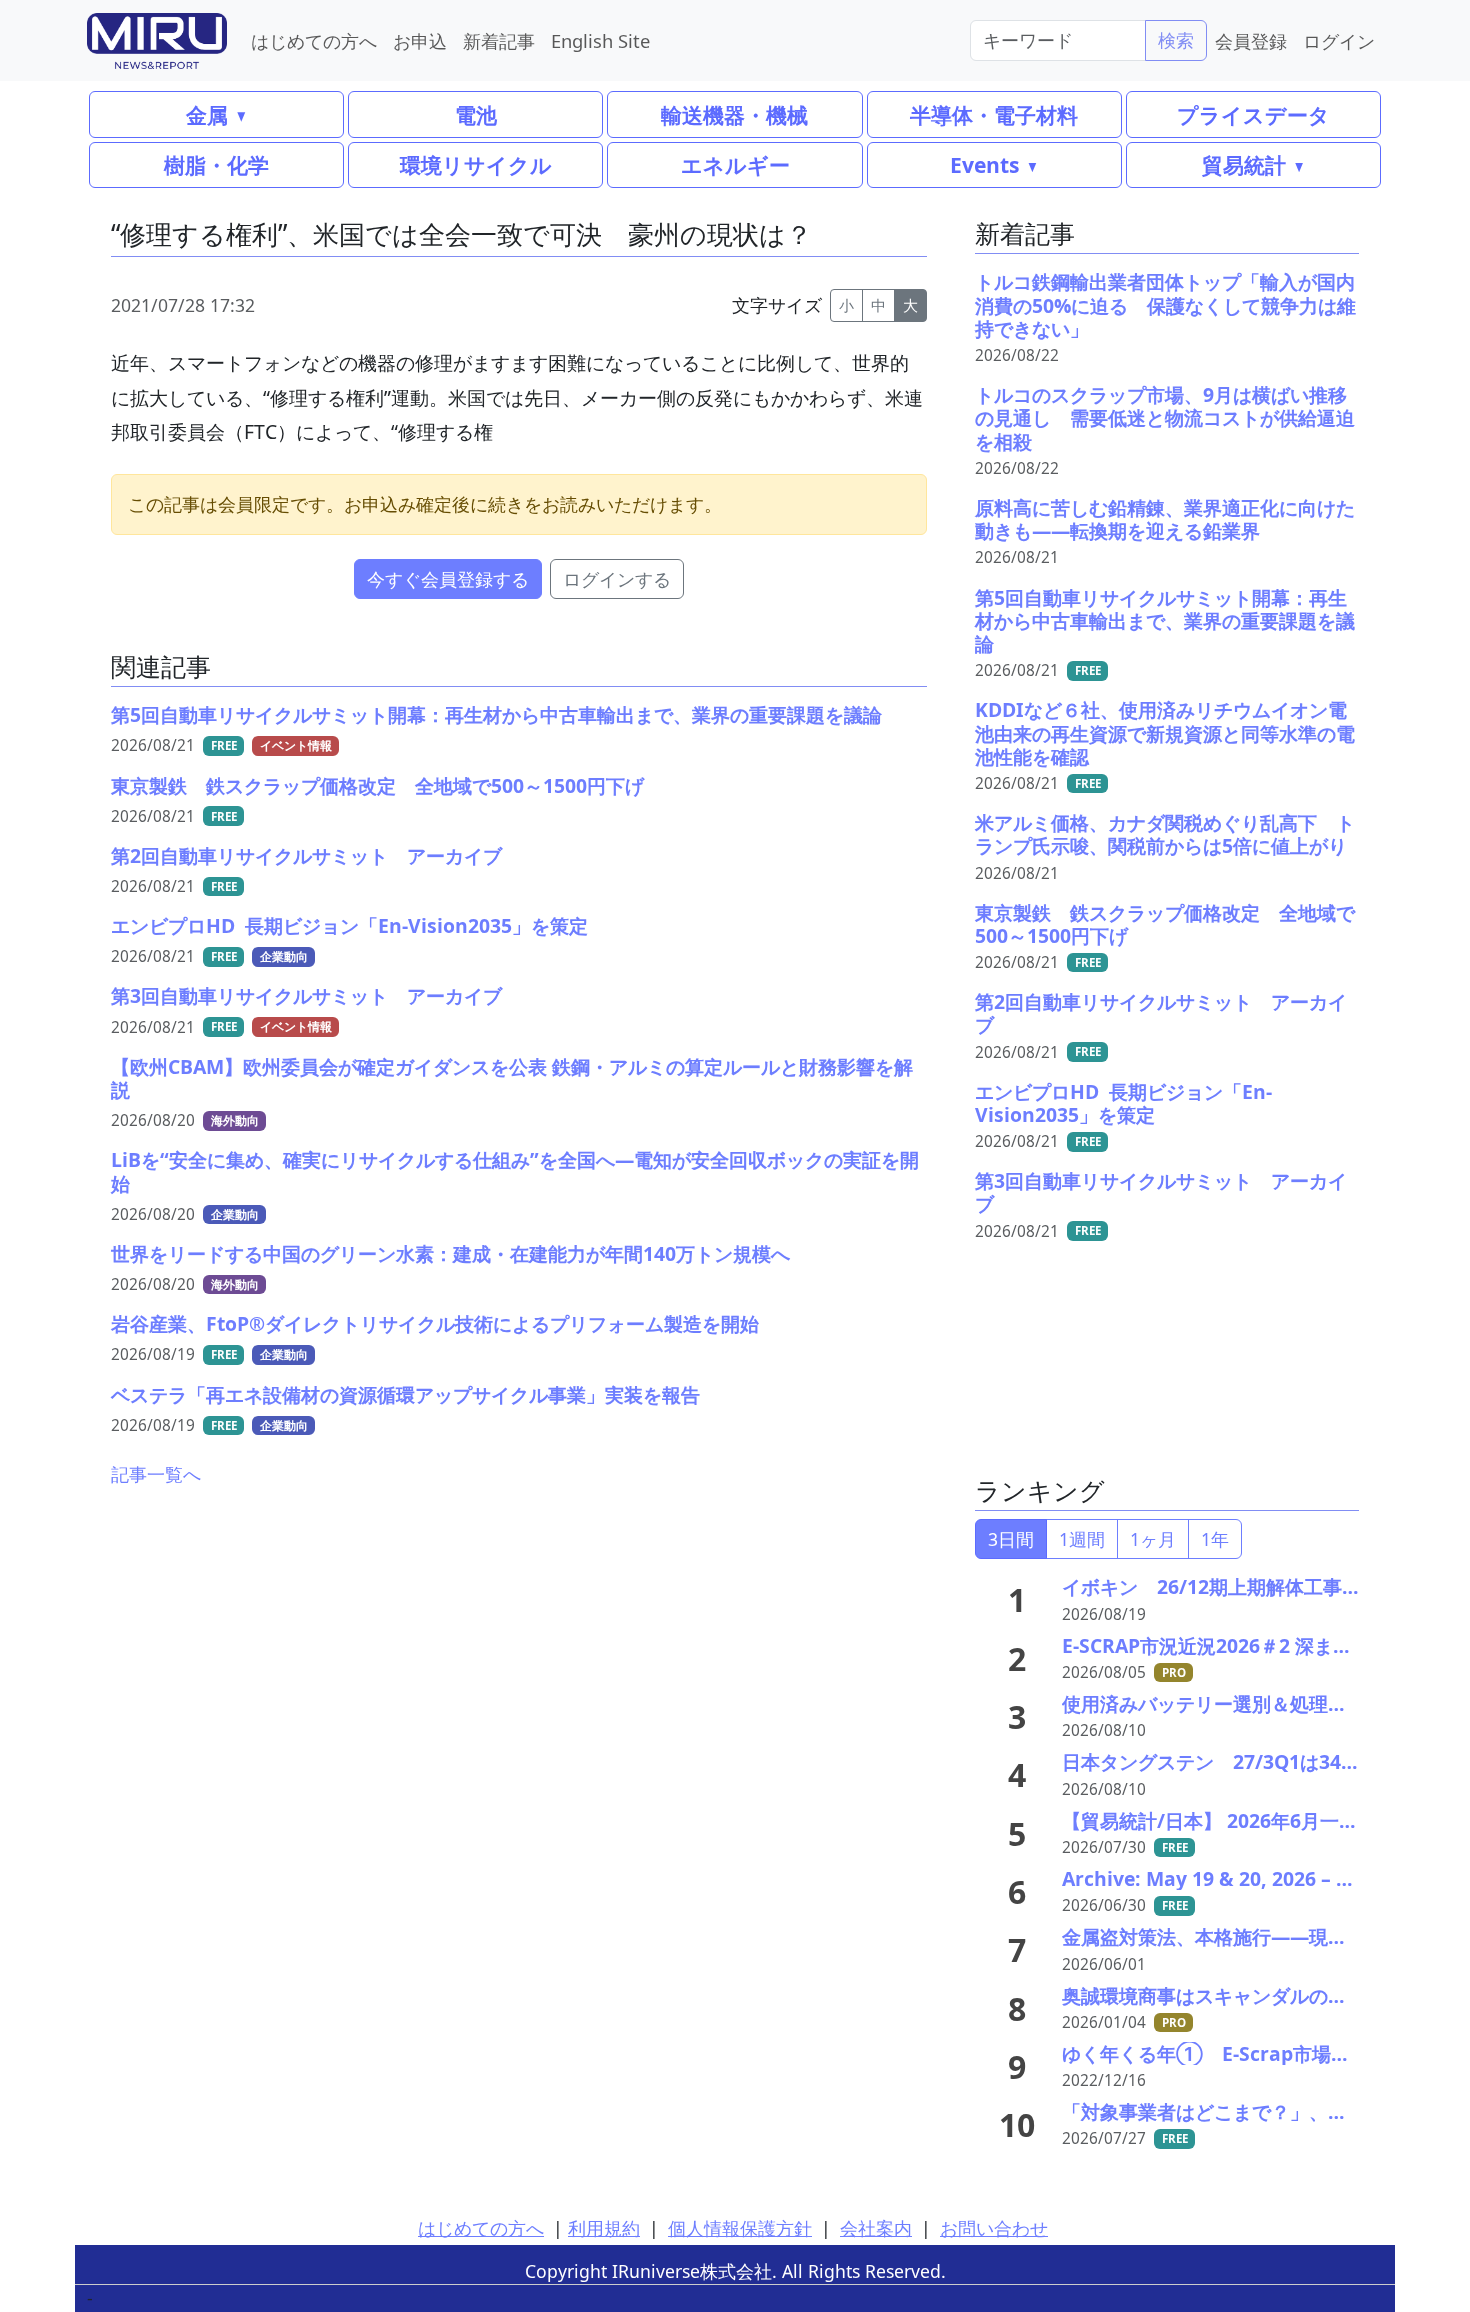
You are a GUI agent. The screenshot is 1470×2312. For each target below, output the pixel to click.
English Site (600, 40)
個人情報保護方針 (740, 2228)
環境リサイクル (476, 164)
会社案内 (876, 2228)
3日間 (1011, 1539)
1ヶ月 (1153, 1539)
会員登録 (1251, 40)
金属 (207, 114)
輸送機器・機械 (734, 114)
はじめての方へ (314, 40)
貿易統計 (1244, 164)
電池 (476, 114)
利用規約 (604, 2228)
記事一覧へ (156, 1474)
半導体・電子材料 (994, 114)
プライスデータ (1253, 114)
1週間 (1082, 1539)
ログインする (617, 579)
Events (984, 164)
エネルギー (735, 164)
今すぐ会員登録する (448, 579)
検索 (1176, 40)
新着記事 (499, 40)
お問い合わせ (994, 2228)
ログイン (1339, 40)
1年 (1215, 1539)
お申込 (420, 40)
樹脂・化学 (216, 164)
